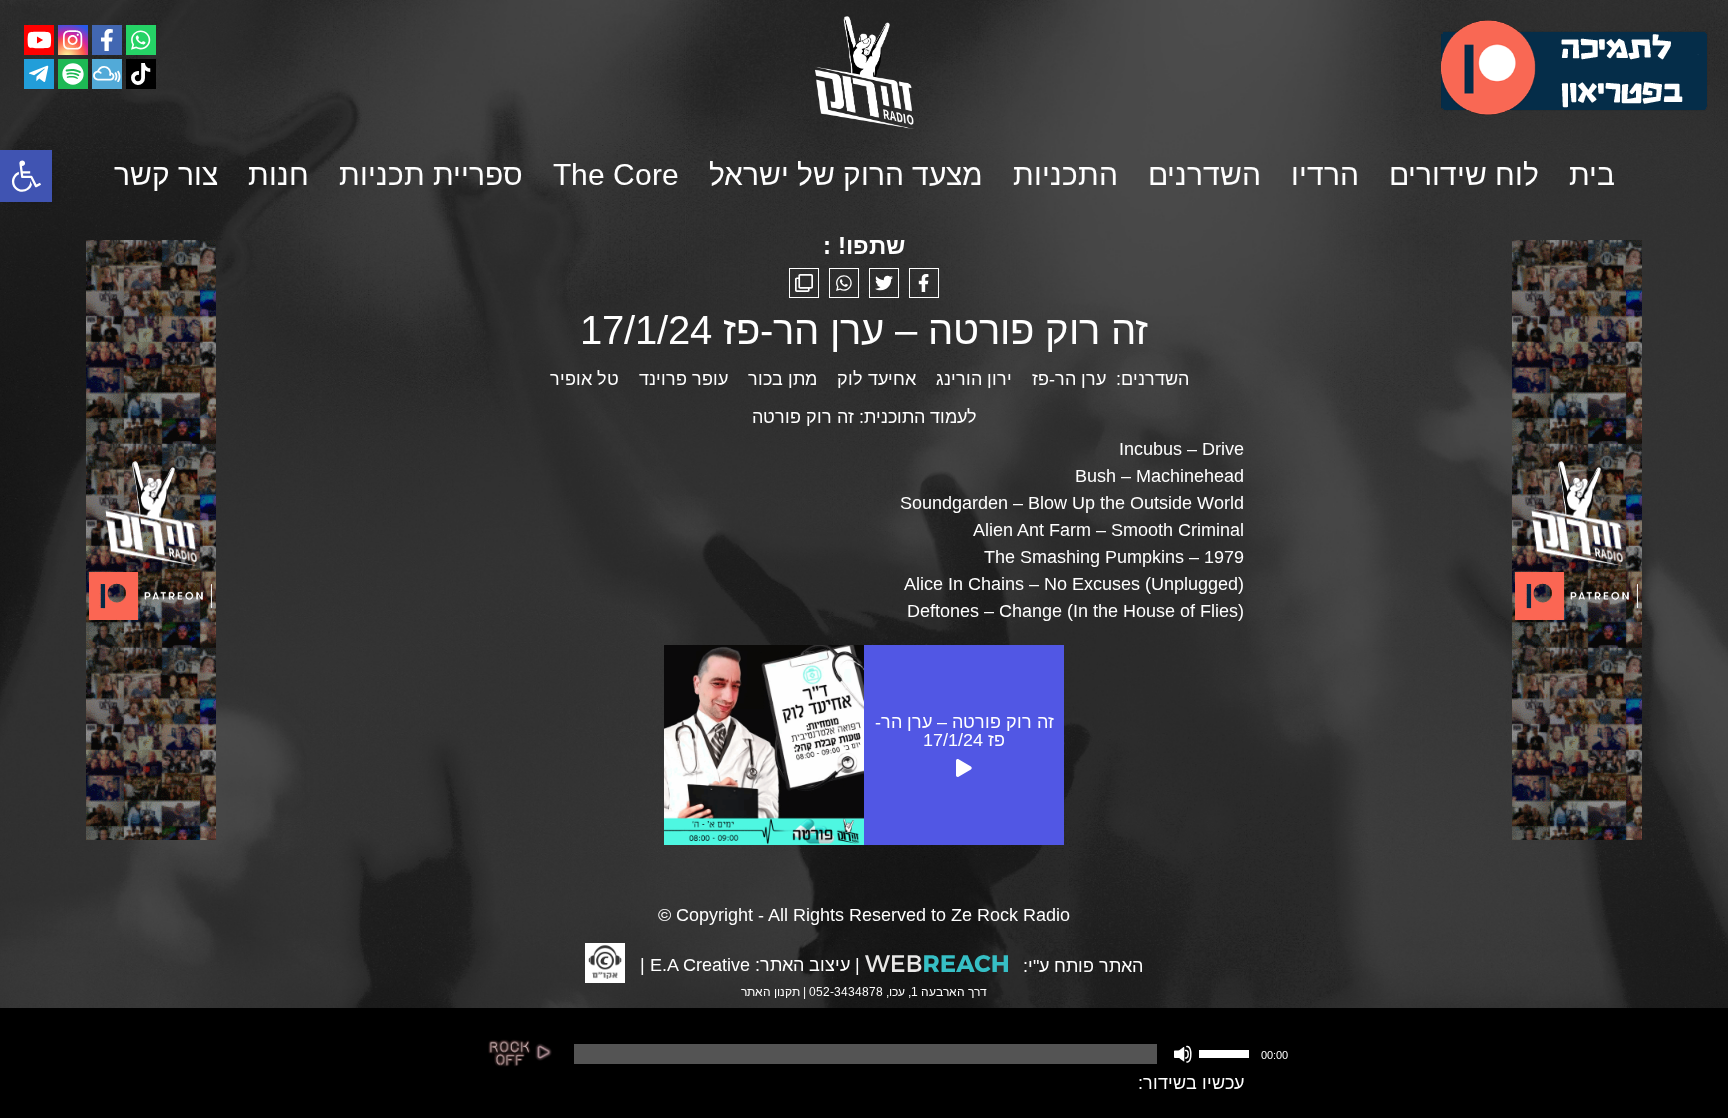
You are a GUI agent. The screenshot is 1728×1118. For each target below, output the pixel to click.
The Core (616, 174)
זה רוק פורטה (803, 417)
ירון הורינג (974, 379)
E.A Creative (700, 965)
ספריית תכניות (431, 174)
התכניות (1065, 174)
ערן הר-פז (1069, 379)
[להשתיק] (1183, 1054)
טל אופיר (584, 379)
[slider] (1227, 1052)
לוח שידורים (1464, 174)
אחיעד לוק (876, 379)
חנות (278, 174)
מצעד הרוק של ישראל (846, 174)
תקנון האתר (770, 992)
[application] (929, 1054)
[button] (26, 176)
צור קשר (166, 174)
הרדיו (1325, 174)
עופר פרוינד (683, 379)
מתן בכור (782, 379)
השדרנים (1204, 174)
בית (1592, 174)
